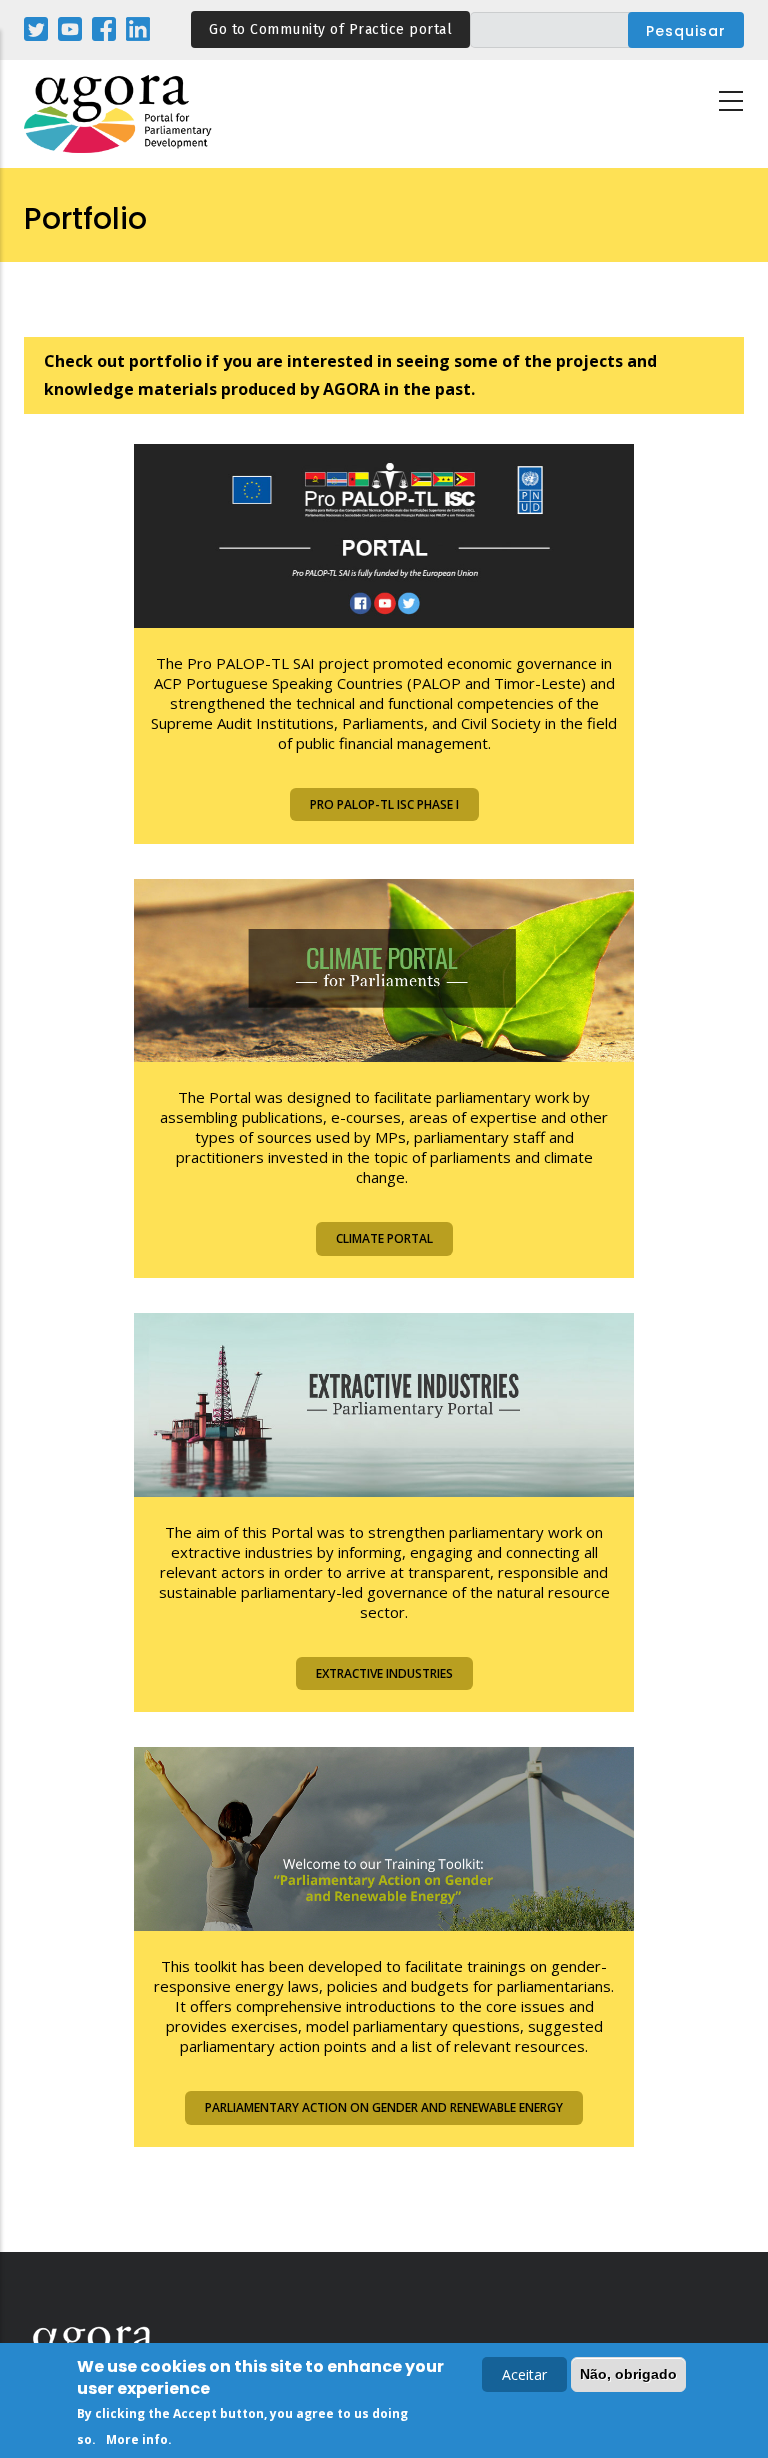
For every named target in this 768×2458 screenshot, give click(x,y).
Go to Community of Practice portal (330, 29)
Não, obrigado (628, 2374)
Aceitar (524, 2374)
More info (137, 2439)
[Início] (119, 114)
